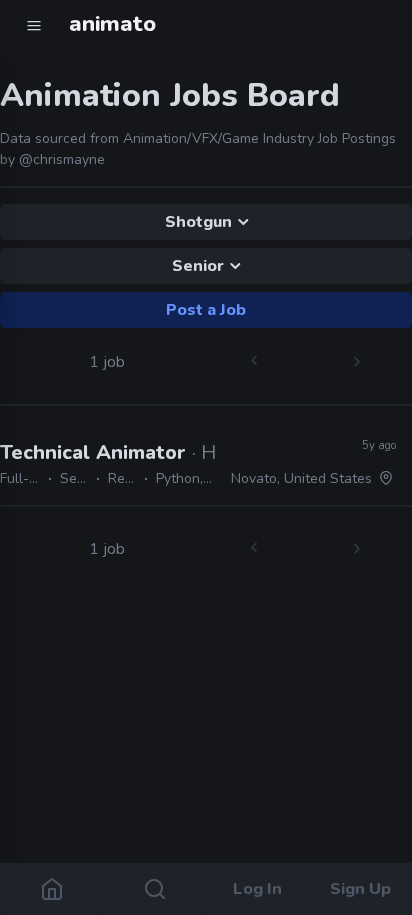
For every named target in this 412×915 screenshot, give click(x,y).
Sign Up (360, 889)
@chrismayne (62, 159)
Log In (257, 889)
